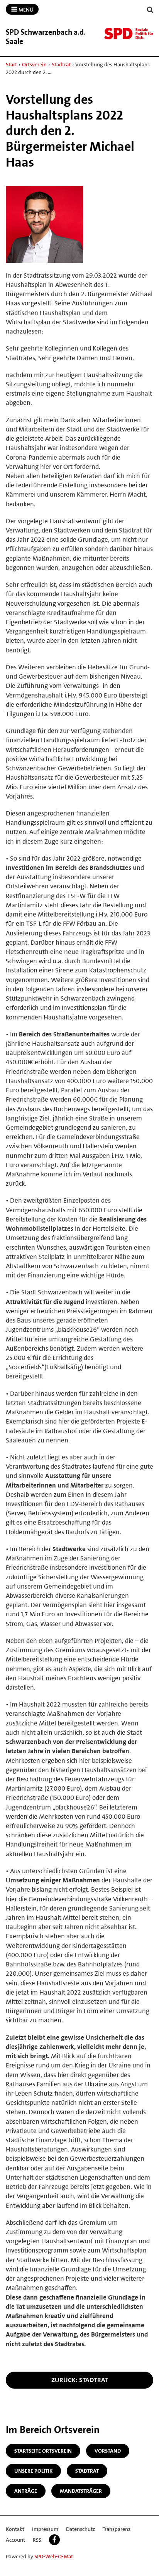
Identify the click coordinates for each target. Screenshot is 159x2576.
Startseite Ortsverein (43, 2451)
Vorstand (108, 2451)
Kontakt (15, 2529)
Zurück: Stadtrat (80, 2380)
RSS (37, 2540)
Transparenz (117, 2529)
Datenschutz (80, 2529)
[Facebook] (54, 2540)
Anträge (26, 2491)
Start (11, 64)
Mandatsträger (81, 2491)
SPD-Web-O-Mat (54, 2556)
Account (15, 2540)
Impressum (45, 2529)
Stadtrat (61, 64)
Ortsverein (34, 64)
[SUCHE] (150, 10)
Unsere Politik (33, 2471)
